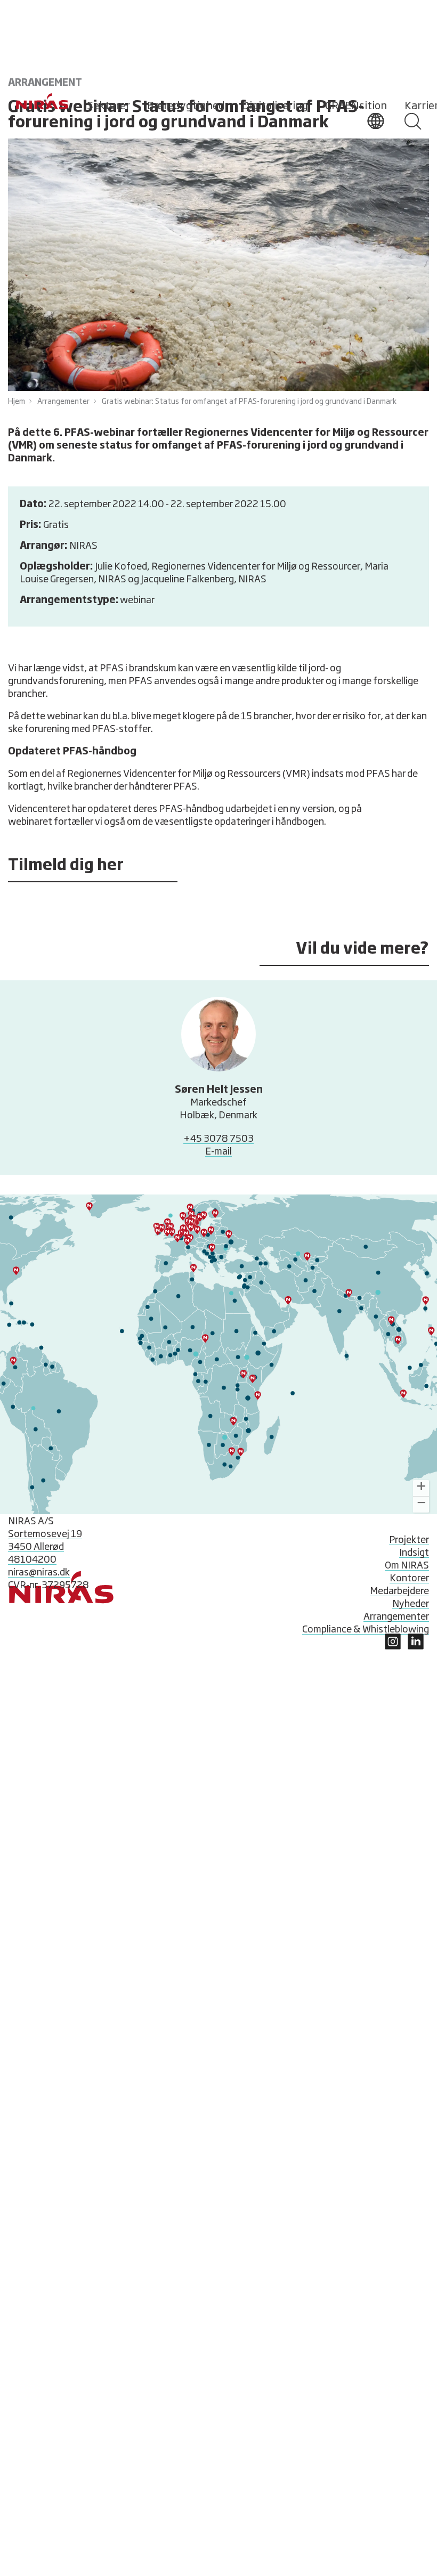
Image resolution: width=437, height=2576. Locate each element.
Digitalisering (275, 106)
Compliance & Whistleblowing (366, 1630)
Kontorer (409, 1579)
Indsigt (414, 1553)
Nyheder (411, 1604)
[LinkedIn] (393, 1647)
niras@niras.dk (39, 1573)
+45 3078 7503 (218, 1139)
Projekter (409, 1540)
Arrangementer (63, 402)
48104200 (32, 1560)
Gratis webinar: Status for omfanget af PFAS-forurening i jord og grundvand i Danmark (249, 402)
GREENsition (356, 106)
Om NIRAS (407, 1566)
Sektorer (108, 106)
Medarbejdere (399, 1591)
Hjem (17, 402)
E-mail (218, 1152)
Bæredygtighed (186, 106)
